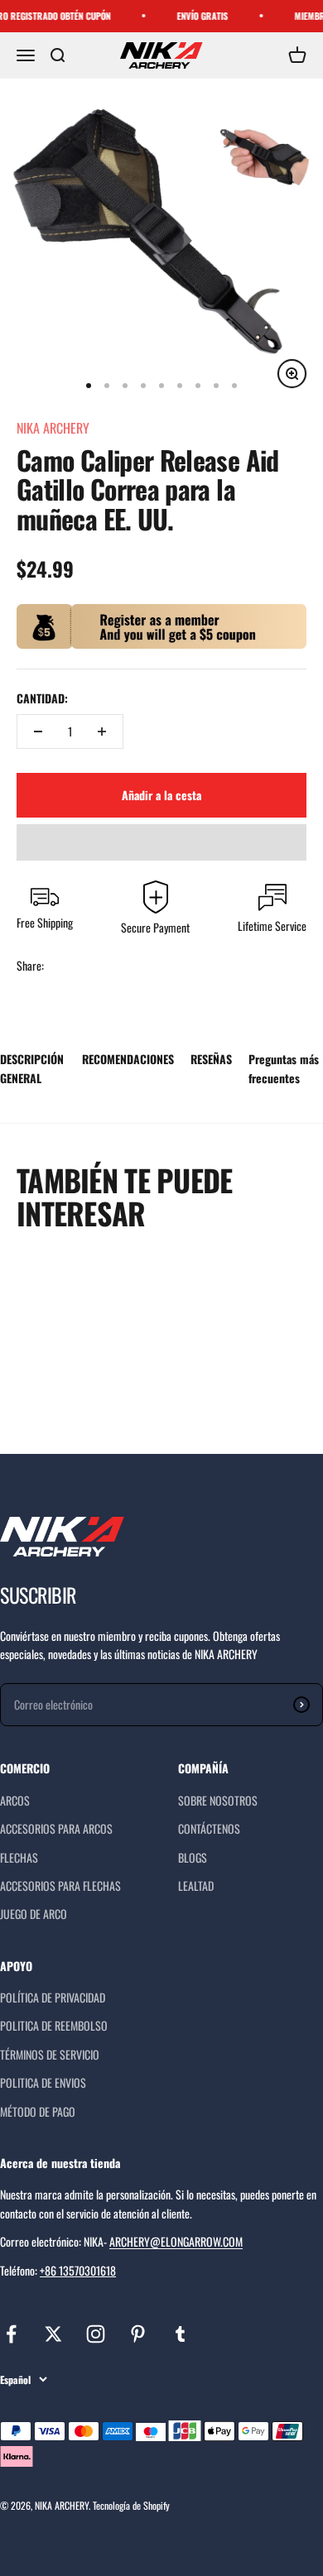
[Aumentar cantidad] (102, 732)
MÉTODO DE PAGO (38, 2111)
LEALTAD (196, 1885)
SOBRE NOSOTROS (218, 1800)
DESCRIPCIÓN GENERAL (32, 1068)
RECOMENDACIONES (128, 1059)
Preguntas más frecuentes (284, 1068)
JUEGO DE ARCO (34, 1914)
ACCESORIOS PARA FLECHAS (60, 1885)
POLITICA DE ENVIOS (43, 2082)
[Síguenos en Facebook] (11, 2334)
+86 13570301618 (78, 2270)
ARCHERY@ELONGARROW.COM (176, 2241)
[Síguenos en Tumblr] (180, 2334)
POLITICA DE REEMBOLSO (54, 2025)
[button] (161, 842)
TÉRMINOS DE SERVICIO (50, 2054)
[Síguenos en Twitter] (53, 2334)
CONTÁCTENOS (209, 1828)
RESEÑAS (211, 1059)
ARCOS (15, 1800)
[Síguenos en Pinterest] (138, 2334)
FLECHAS (19, 1857)
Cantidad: (42, 698)
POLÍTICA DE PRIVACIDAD (53, 1997)
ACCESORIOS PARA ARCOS (56, 1828)
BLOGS (193, 1857)
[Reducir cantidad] (38, 732)
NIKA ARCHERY (53, 428)
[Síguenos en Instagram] (96, 2334)
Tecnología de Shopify (131, 2505)
